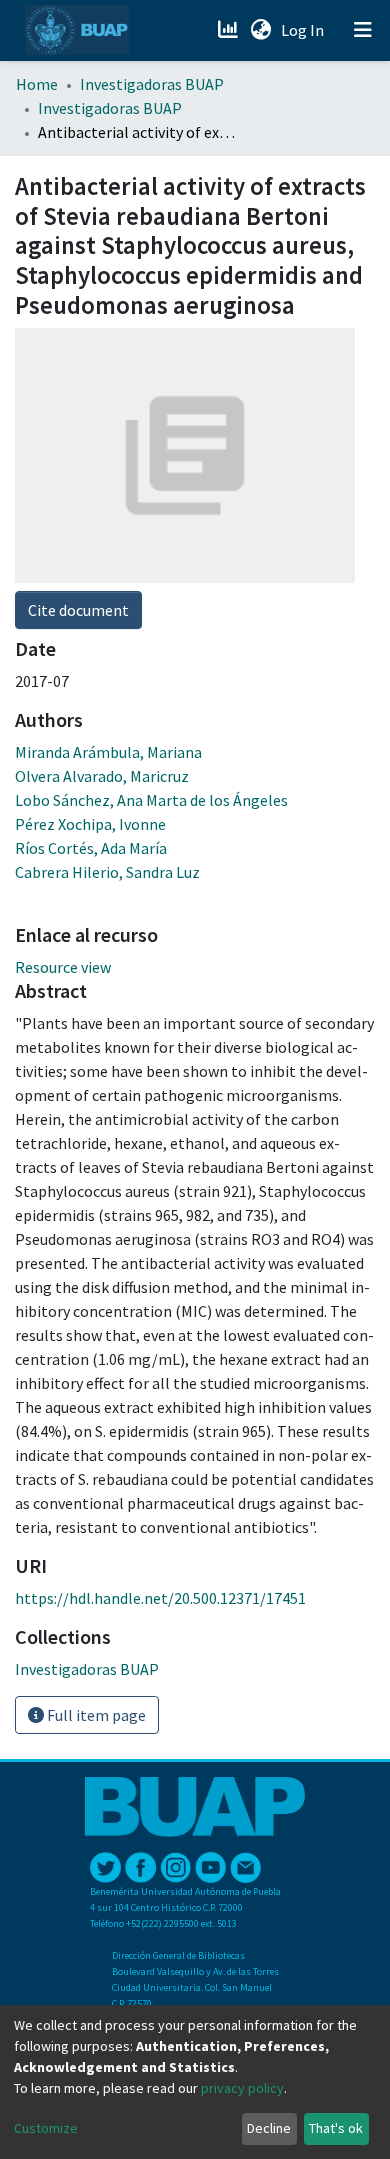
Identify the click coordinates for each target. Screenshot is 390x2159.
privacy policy (242, 2088)
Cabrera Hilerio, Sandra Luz (107, 872)
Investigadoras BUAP (152, 84)
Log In (304, 30)
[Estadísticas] (229, 30)
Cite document (78, 610)
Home (37, 84)
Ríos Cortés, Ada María (91, 848)
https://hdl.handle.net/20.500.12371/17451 (160, 1598)
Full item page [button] (95, 1715)
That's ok (336, 2128)
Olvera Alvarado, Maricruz (102, 776)
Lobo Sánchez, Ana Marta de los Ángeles (151, 800)
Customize (46, 2128)
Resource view (63, 967)
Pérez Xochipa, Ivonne (90, 824)
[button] (260, 30)
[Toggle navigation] (363, 30)
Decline (269, 2128)
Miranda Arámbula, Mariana (108, 752)
